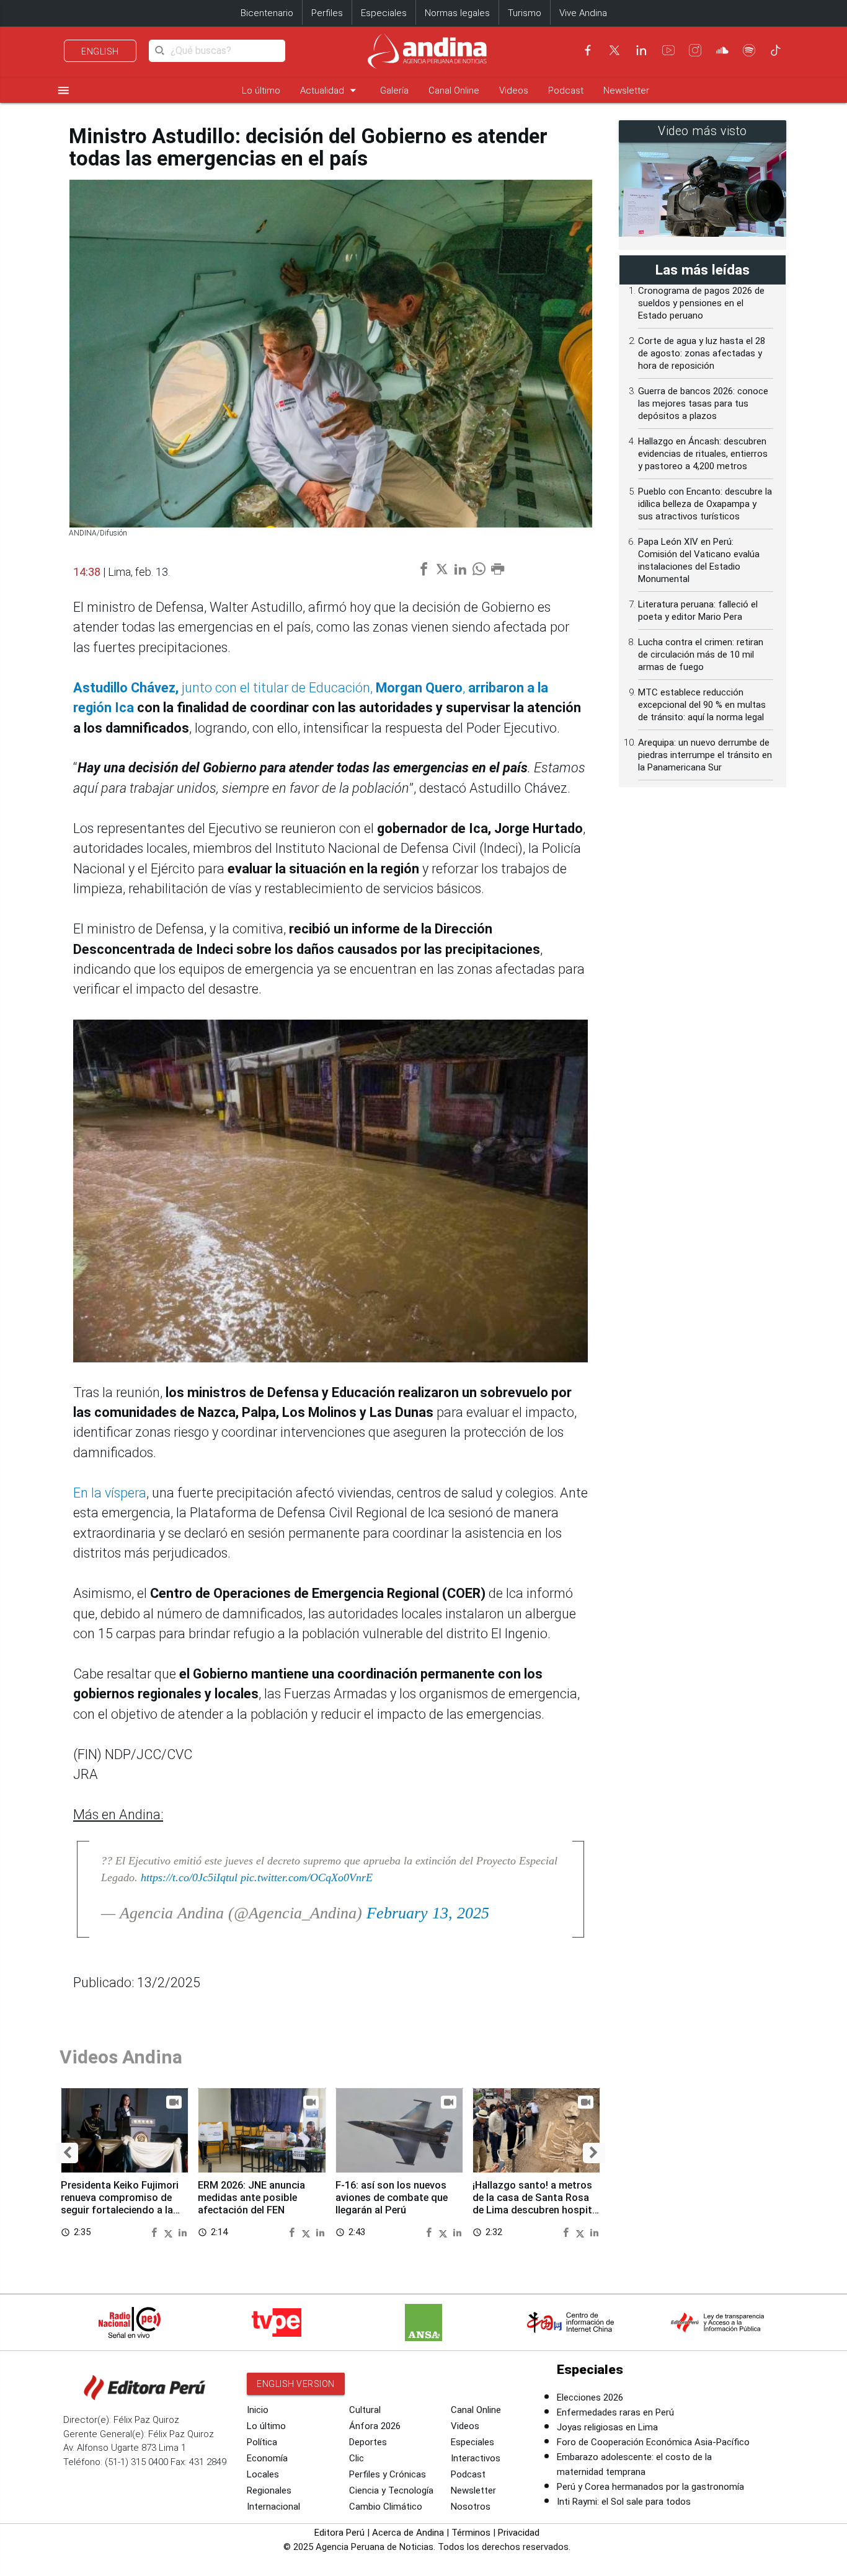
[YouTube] (668, 50)
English (100, 51)
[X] (614, 50)
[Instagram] (695, 50)
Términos (471, 2533)
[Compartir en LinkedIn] (183, 2232)
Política (262, 2442)
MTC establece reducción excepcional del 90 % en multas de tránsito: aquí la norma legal (702, 705)
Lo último (261, 90)
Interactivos (476, 2458)
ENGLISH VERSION (296, 2384)
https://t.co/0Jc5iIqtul (189, 1877)
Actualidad (330, 90)
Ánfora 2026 (375, 2426)
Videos (514, 90)
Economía (267, 2458)
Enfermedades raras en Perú (615, 2412)
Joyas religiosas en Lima (607, 2427)
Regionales (269, 2490)
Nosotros (471, 2507)
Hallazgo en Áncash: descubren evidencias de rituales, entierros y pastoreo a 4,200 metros (703, 454)
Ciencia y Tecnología (391, 2490)
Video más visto (703, 131)
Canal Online (454, 90)
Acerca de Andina (408, 2533)
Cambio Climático (386, 2507)
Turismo (525, 13)
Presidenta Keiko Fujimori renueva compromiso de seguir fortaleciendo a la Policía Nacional (120, 2203)
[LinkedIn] (641, 50)
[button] (67, 2153)
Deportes (368, 2442)
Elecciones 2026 (590, 2397)
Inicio (258, 2410)
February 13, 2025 (428, 1913)
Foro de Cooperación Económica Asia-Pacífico (653, 2442)
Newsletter (626, 90)
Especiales (384, 13)
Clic (357, 2458)
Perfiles (327, 13)
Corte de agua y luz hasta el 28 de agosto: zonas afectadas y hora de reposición (702, 353)
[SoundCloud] (722, 50)
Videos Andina (121, 2057)
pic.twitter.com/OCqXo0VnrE (307, 1877)
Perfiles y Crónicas (388, 2474)
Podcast (566, 90)
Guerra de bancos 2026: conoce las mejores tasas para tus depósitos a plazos (703, 404)
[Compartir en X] (170, 2232)
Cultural (365, 2410)
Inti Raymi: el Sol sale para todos (624, 2502)
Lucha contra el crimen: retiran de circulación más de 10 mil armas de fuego (701, 655)
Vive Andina (583, 13)
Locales (263, 2474)
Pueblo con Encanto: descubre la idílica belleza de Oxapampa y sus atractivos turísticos (705, 504)
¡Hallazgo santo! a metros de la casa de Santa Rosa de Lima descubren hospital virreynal (536, 2203)
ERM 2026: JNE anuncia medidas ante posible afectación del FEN (251, 2198)
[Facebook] (588, 50)
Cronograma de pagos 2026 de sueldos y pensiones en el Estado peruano (701, 303)
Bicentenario (267, 13)
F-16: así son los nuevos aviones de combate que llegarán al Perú (392, 2198)
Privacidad (519, 2533)
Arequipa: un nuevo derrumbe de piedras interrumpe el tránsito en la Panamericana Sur (705, 755)
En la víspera (110, 1493)
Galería (394, 90)
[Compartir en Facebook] (156, 2232)
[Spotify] (749, 50)
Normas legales (457, 13)
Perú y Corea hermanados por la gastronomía (650, 2487)
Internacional (273, 2507)
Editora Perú (339, 2533)
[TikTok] (776, 50)
